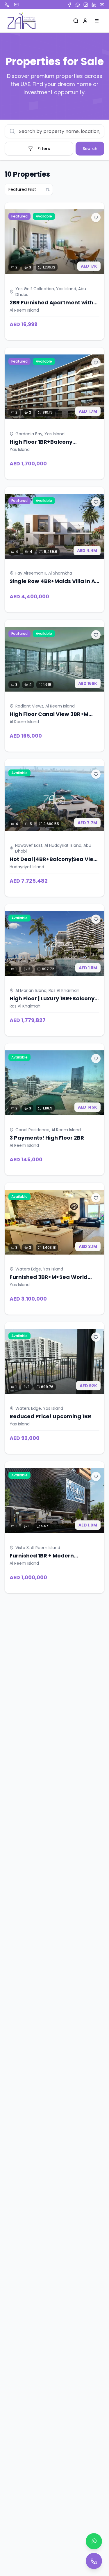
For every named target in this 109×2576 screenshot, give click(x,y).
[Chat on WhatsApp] (94, 2541)
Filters (44, 149)
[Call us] (94, 2561)
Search (90, 149)
